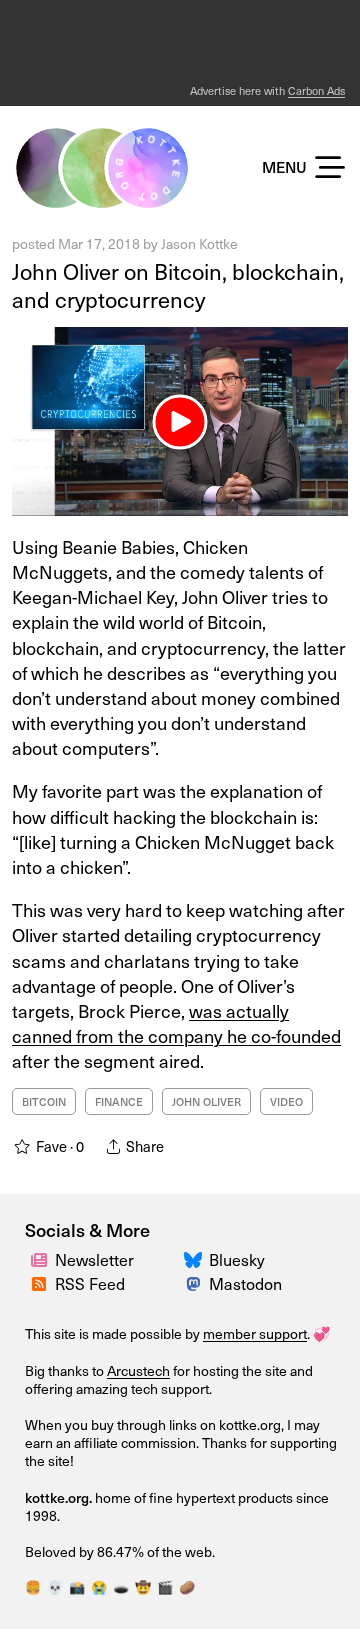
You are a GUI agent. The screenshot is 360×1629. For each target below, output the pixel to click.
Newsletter (94, 1259)
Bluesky (237, 1259)
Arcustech (138, 1370)
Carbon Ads (316, 90)
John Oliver (206, 1101)
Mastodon (245, 1283)
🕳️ (121, 1586)
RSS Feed (90, 1283)
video (286, 1101)
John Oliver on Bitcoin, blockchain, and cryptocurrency (178, 285)
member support (255, 1333)
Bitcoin (44, 1101)
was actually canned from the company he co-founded (176, 1023)
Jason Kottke (199, 243)
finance (119, 1101)
